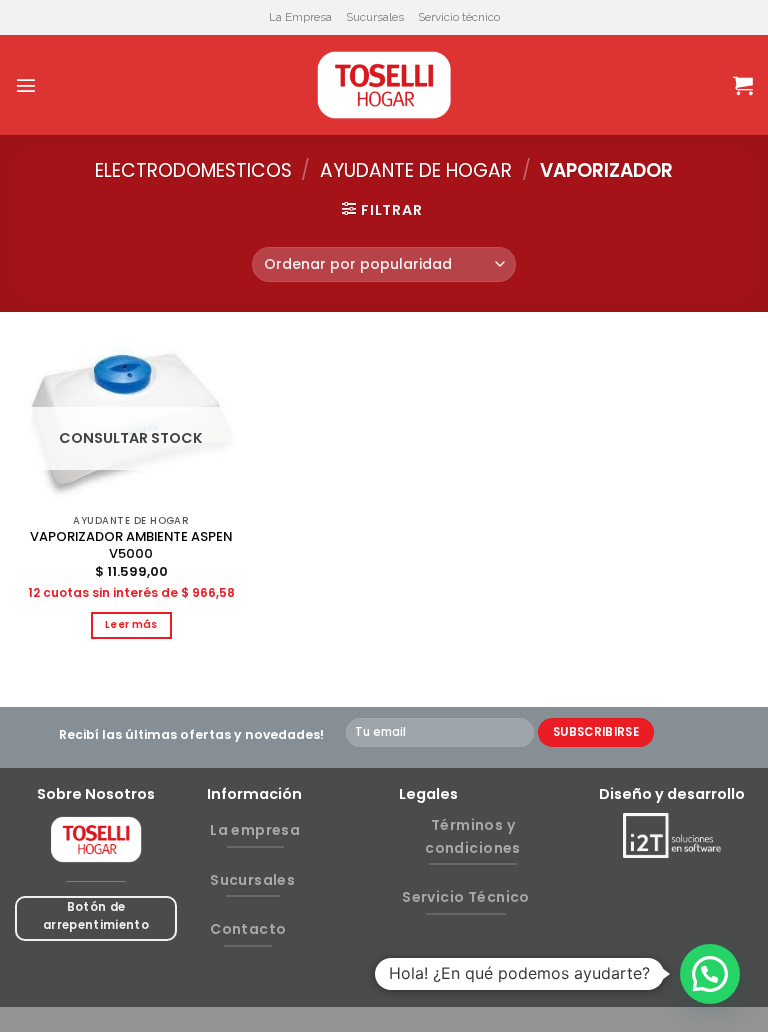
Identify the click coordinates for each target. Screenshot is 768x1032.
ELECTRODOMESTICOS (193, 170)
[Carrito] (743, 85)
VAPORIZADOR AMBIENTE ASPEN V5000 (131, 546)
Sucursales (375, 17)
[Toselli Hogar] (384, 85)
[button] (710, 974)
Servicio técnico (459, 17)
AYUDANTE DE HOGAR (416, 170)
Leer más (131, 624)
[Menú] (26, 85)
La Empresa (300, 17)
